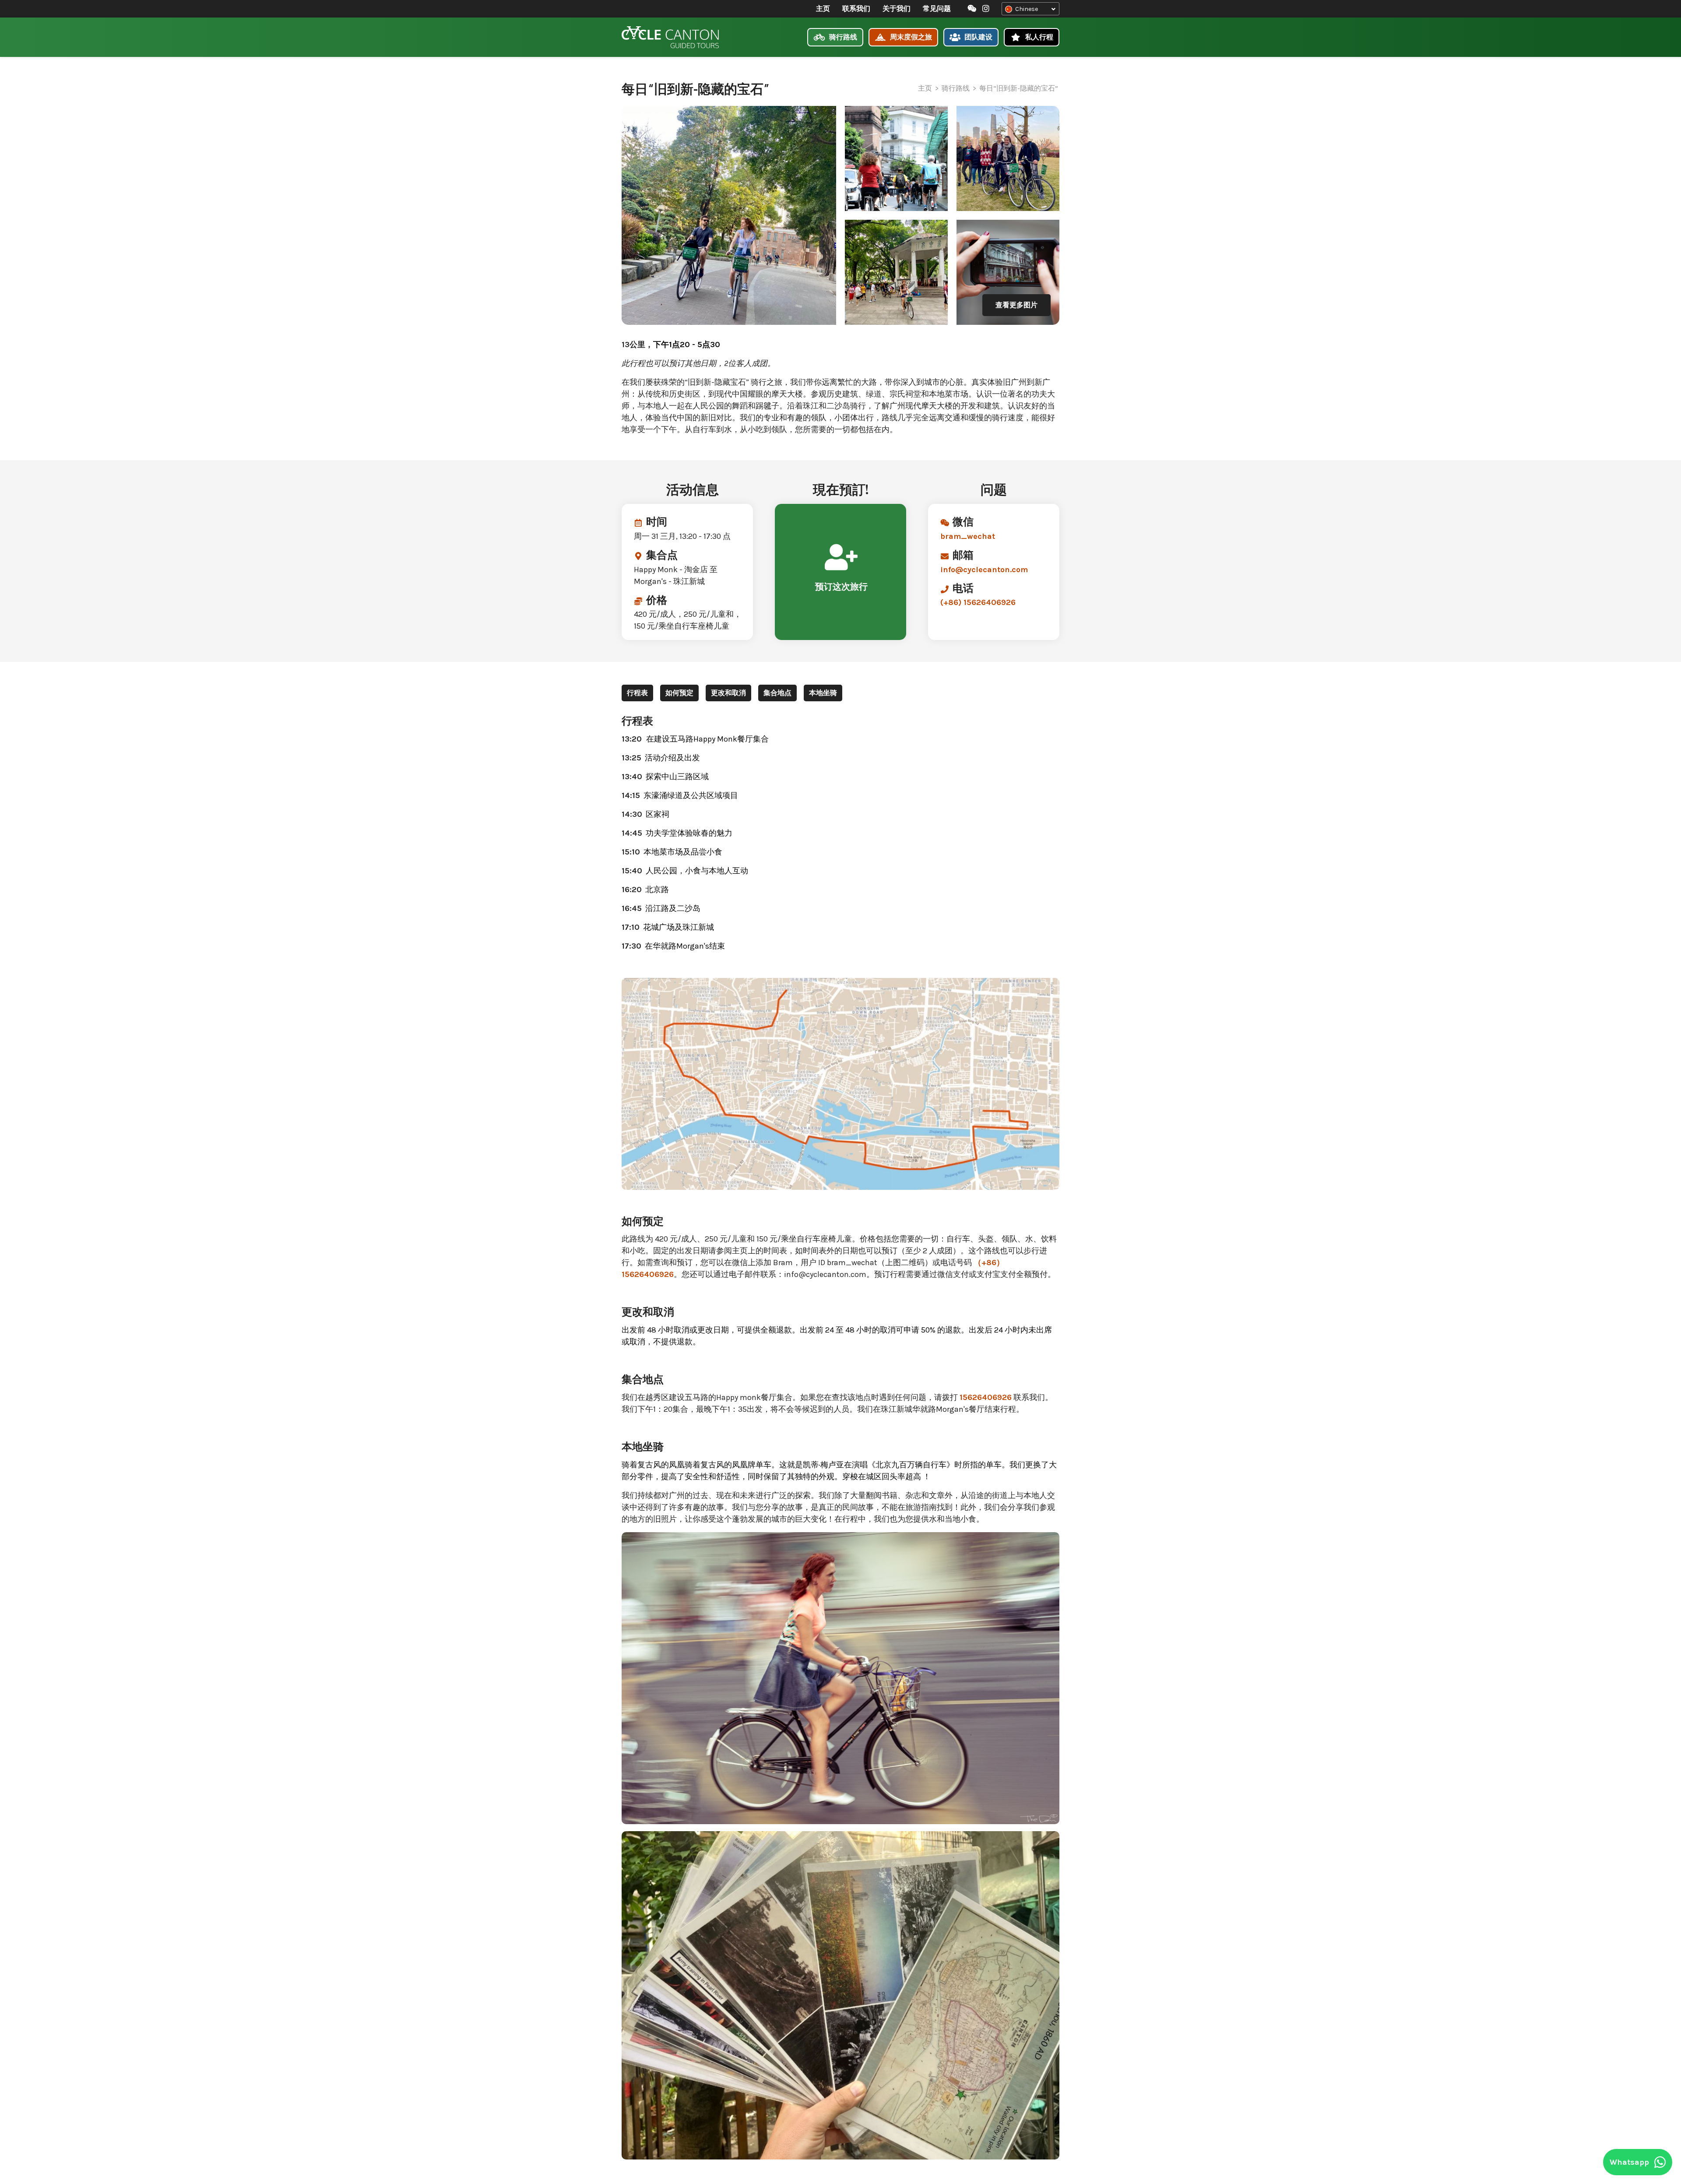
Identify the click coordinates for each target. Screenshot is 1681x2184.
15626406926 (986, 1397)
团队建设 (978, 37)
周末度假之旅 (910, 37)
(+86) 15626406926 (978, 602)
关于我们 (897, 9)
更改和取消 (728, 693)
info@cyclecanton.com (984, 570)
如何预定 (679, 693)
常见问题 (937, 9)
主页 (823, 9)
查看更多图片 (1016, 305)
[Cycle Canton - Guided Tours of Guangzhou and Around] (670, 37)
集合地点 (777, 693)
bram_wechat (968, 536)
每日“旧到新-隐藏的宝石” (1019, 88)
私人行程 (1038, 37)
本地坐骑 (823, 693)
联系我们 (856, 9)
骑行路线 (842, 37)
